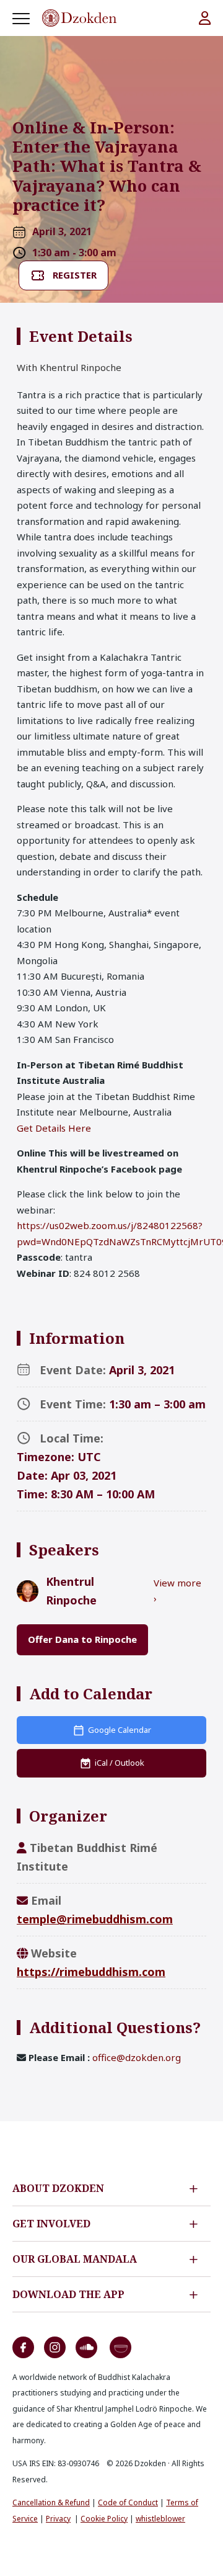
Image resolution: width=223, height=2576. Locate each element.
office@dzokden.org (137, 2057)
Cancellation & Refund (51, 2502)
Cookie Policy (104, 2519)
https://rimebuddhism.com (91, 1972)
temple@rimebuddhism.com (95, 1919)
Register (75, 275)
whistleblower (160, 2519)
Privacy (58, 2519)
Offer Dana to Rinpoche (82, 1639)
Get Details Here (54, 1128)
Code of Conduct (128, 2502)
